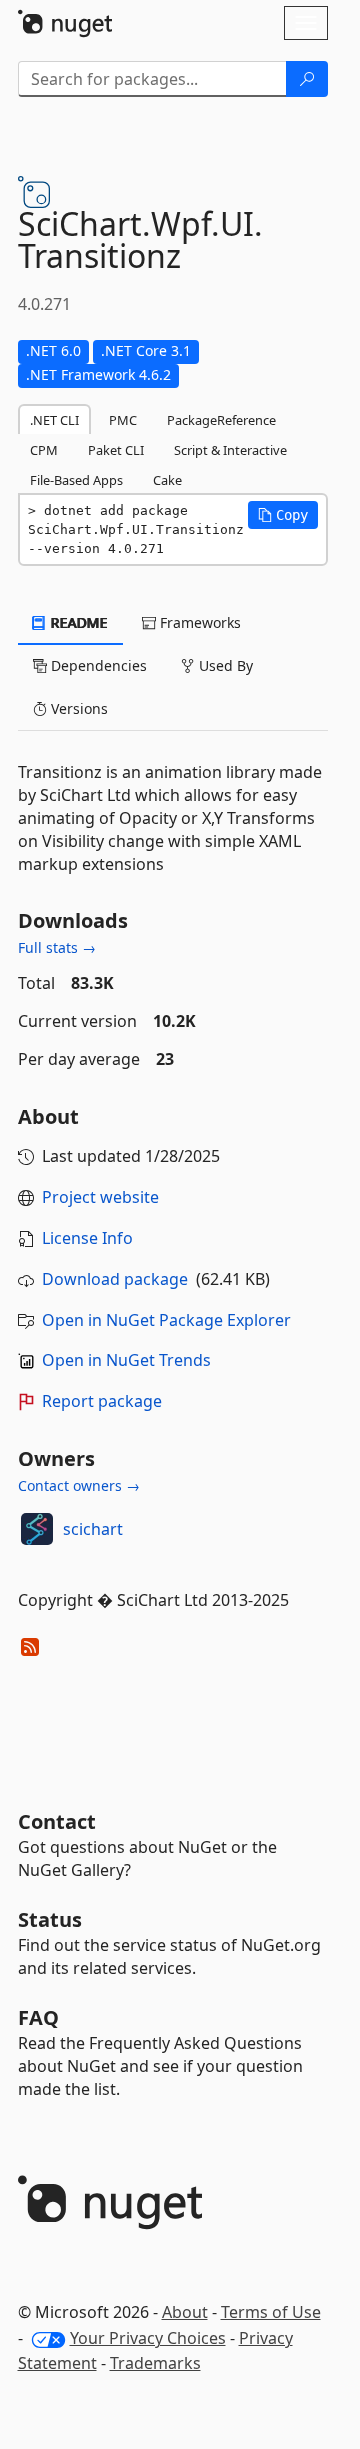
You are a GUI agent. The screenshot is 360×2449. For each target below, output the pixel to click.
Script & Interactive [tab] (230, 450)
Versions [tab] (77, 708)
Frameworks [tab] (198, 622)
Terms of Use (271, 2312)
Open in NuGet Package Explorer (166, 1320)
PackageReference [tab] (221, 420)
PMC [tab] (123, 420)
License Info (87, 1238)
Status (50, 1919)
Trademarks (155, 2363)
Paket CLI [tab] (116, 450)
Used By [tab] (224, 665)
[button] (283, 515)
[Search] (307, 79)
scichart (93, 1529)
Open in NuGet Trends (126, 1360)
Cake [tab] (167, 480)
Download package (115, 1279)
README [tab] (77, 622)
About (185, 2312)
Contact (57, 1821)
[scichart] (37, 1529)
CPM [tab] (44, 450)
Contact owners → (79, 1485)
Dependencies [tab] (97, 665)
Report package (102, 1401)
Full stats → (57, 947)
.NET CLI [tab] (54, 420)
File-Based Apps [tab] (76, 480)
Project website (100, 1197)
